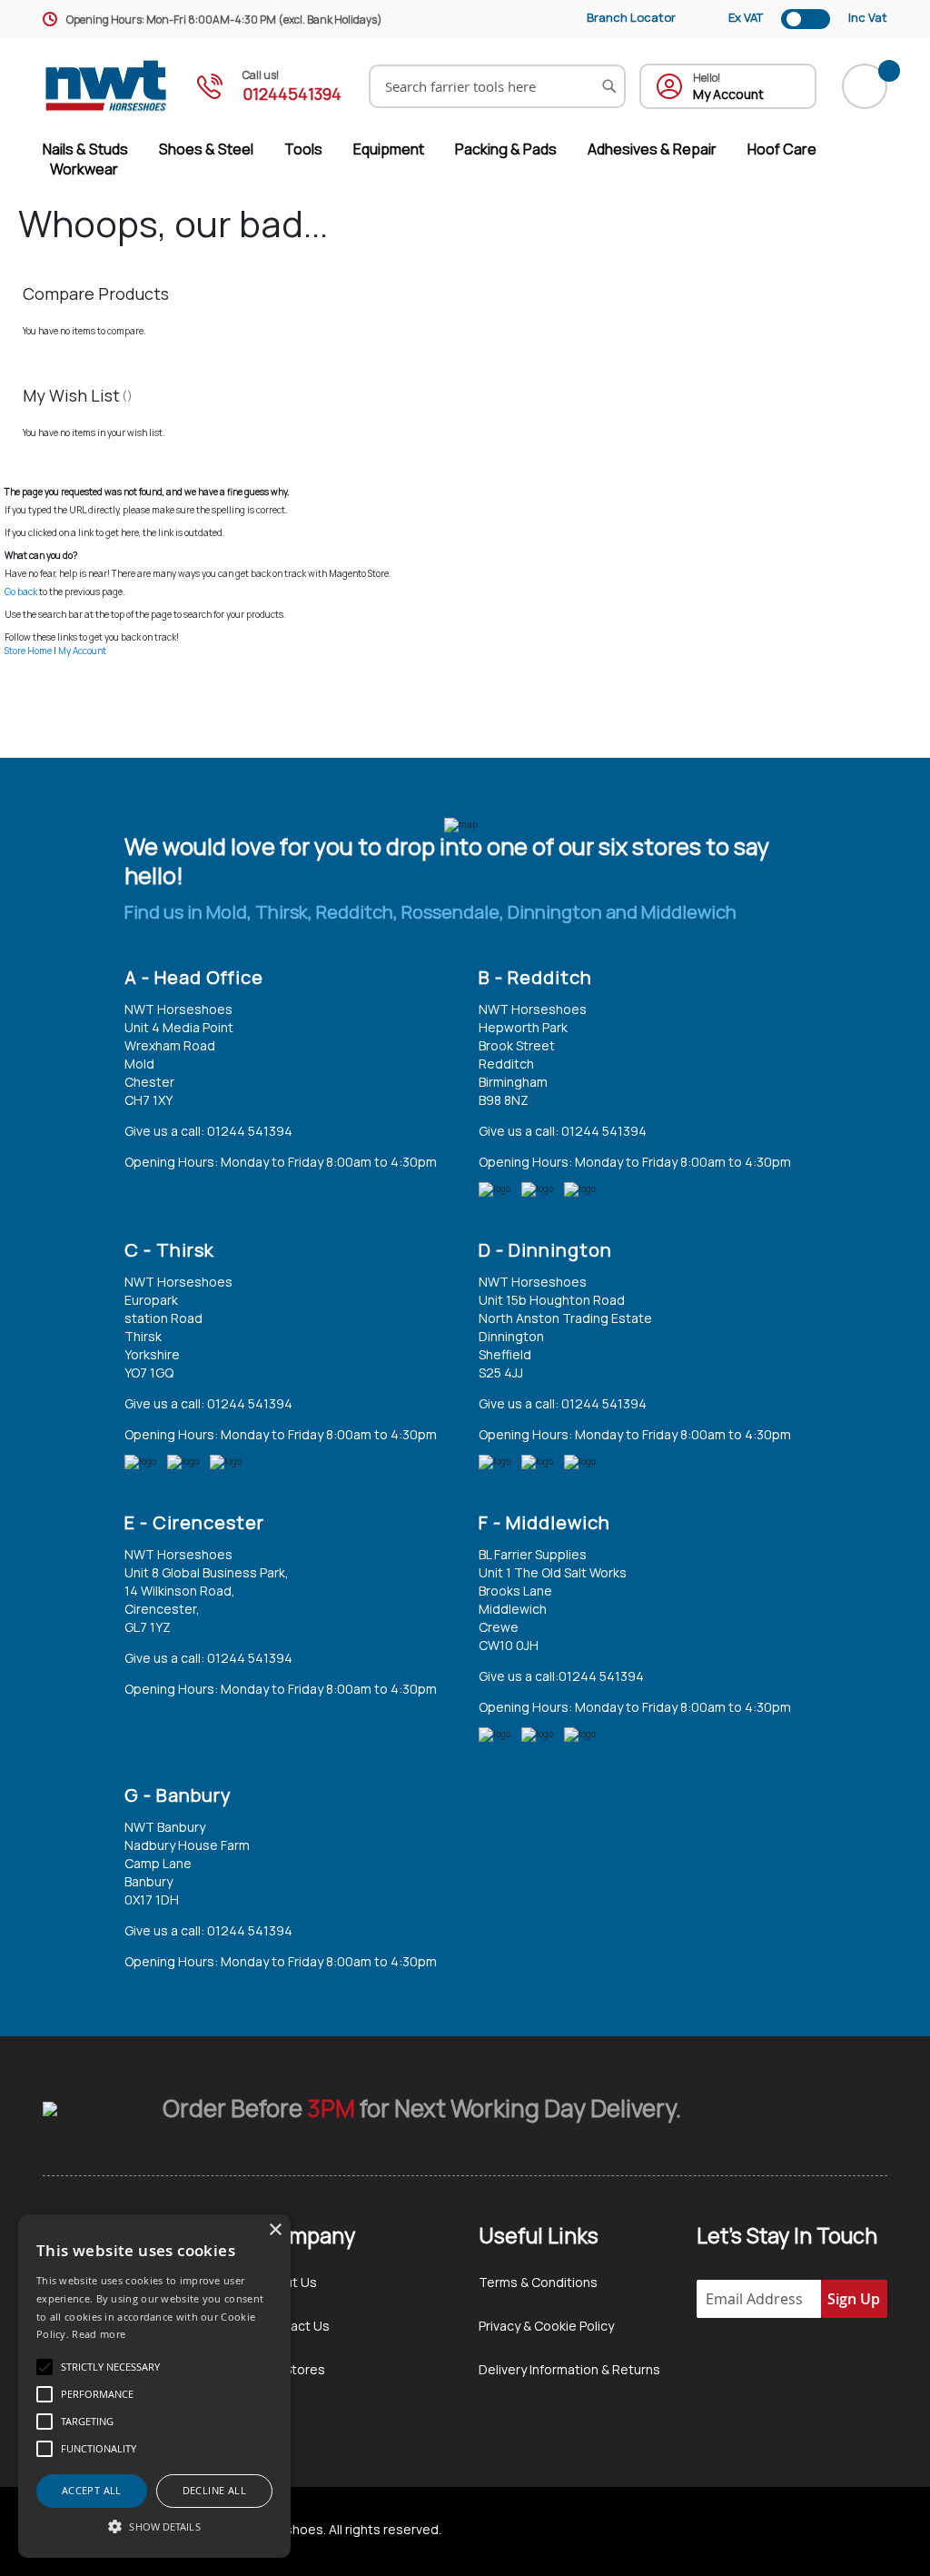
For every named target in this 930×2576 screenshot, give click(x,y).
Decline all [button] (214, 2490)
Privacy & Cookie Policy (546, 2326)
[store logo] (106, 86)
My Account (82, 651)
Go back (21, 592)
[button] (154, 2526)
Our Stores (293, 2369)
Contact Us (295, 2326)
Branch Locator (631, 17)
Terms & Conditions (538, 2282)
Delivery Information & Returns (569, 2369)
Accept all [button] (92, 2490)
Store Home (28, 651)
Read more (99, 2334)
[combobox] (497, 86)
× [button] (275, 2230)
